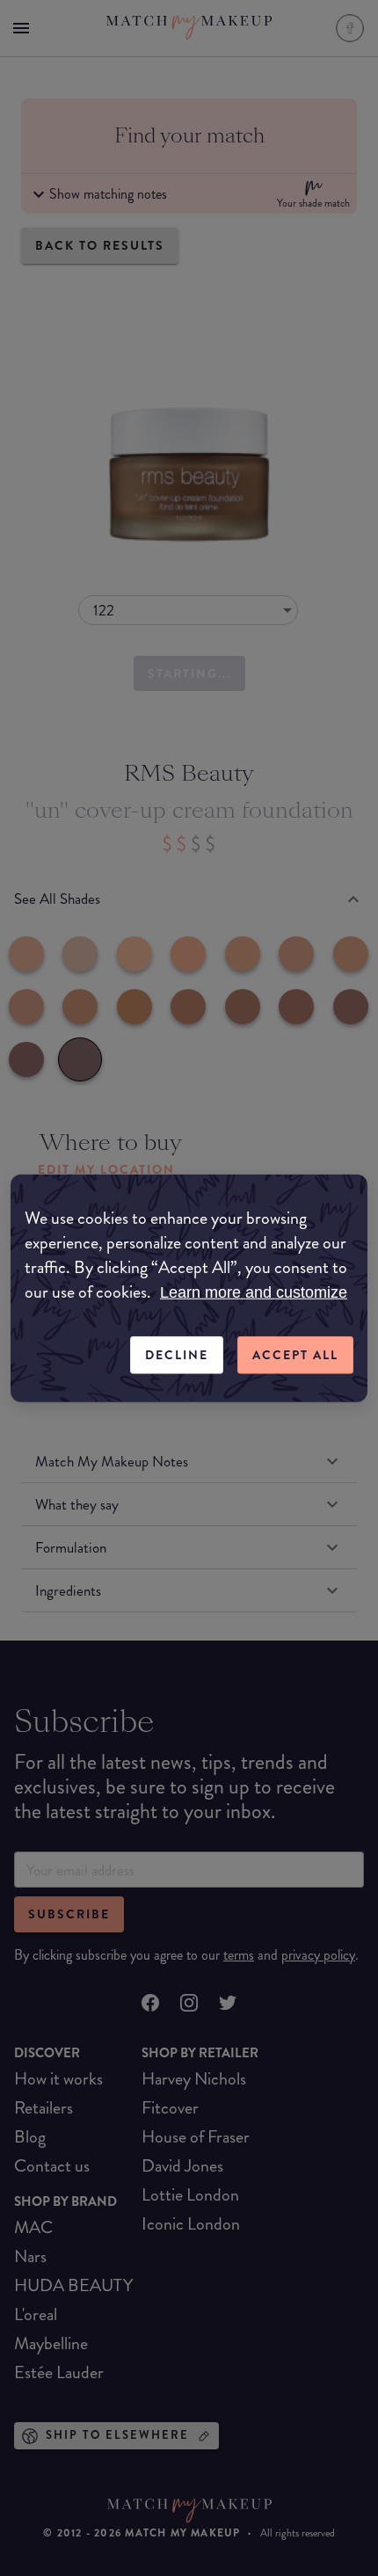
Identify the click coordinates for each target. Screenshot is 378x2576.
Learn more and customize (254, 1292)
